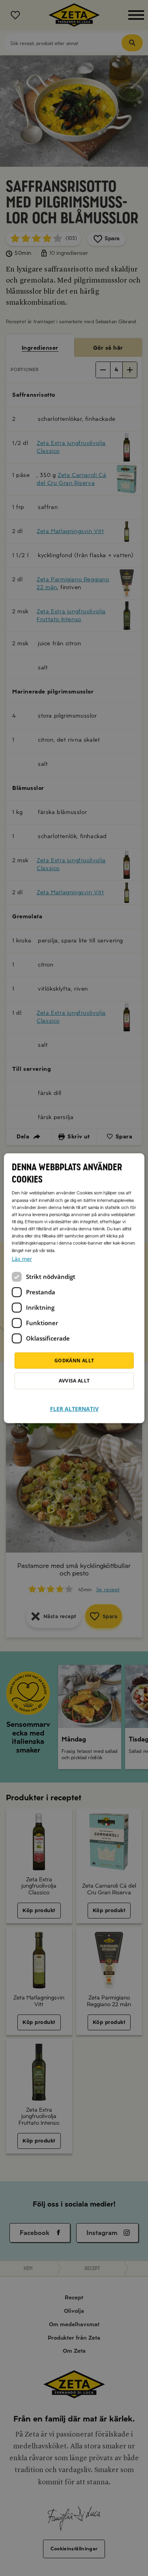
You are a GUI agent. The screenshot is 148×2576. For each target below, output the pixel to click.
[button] (74, 1404)
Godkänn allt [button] (74, 1360)
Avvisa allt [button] (74, 1380)
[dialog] (74, 1288)
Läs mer (22, 1259)
